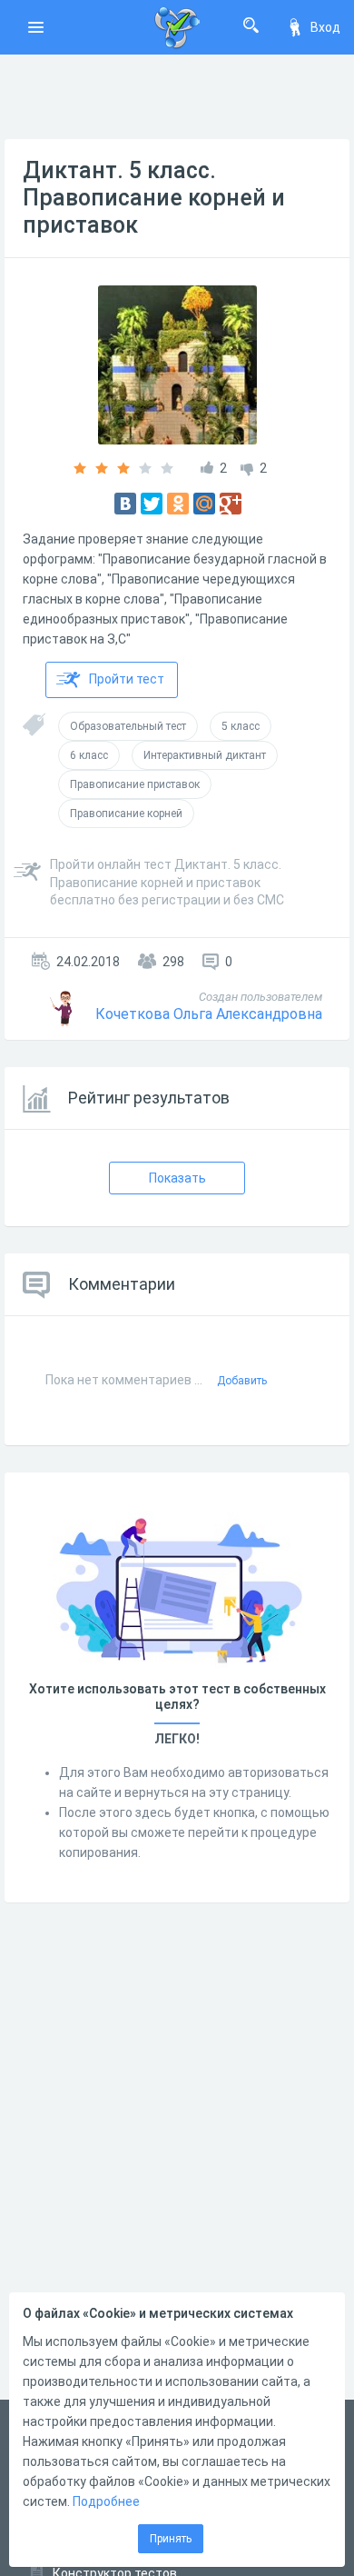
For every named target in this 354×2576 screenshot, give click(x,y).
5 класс (241, 726)
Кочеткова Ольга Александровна (209, 1014)
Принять (171, 2539)
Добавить (242, 1381)
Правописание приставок (135, 784)
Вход (325, 27)
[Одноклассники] (178, 504)
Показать (177, 1178)
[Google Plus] (231, 504)
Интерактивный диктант (205, 755)
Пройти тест (127, 679)
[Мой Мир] (204, 504)
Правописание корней (126, 814)
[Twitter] (152, 504)
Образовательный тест (128, 726)
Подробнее (106, 2501)
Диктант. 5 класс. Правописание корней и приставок (154, 198)
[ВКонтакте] (125, 504)
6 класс (89, 755)
